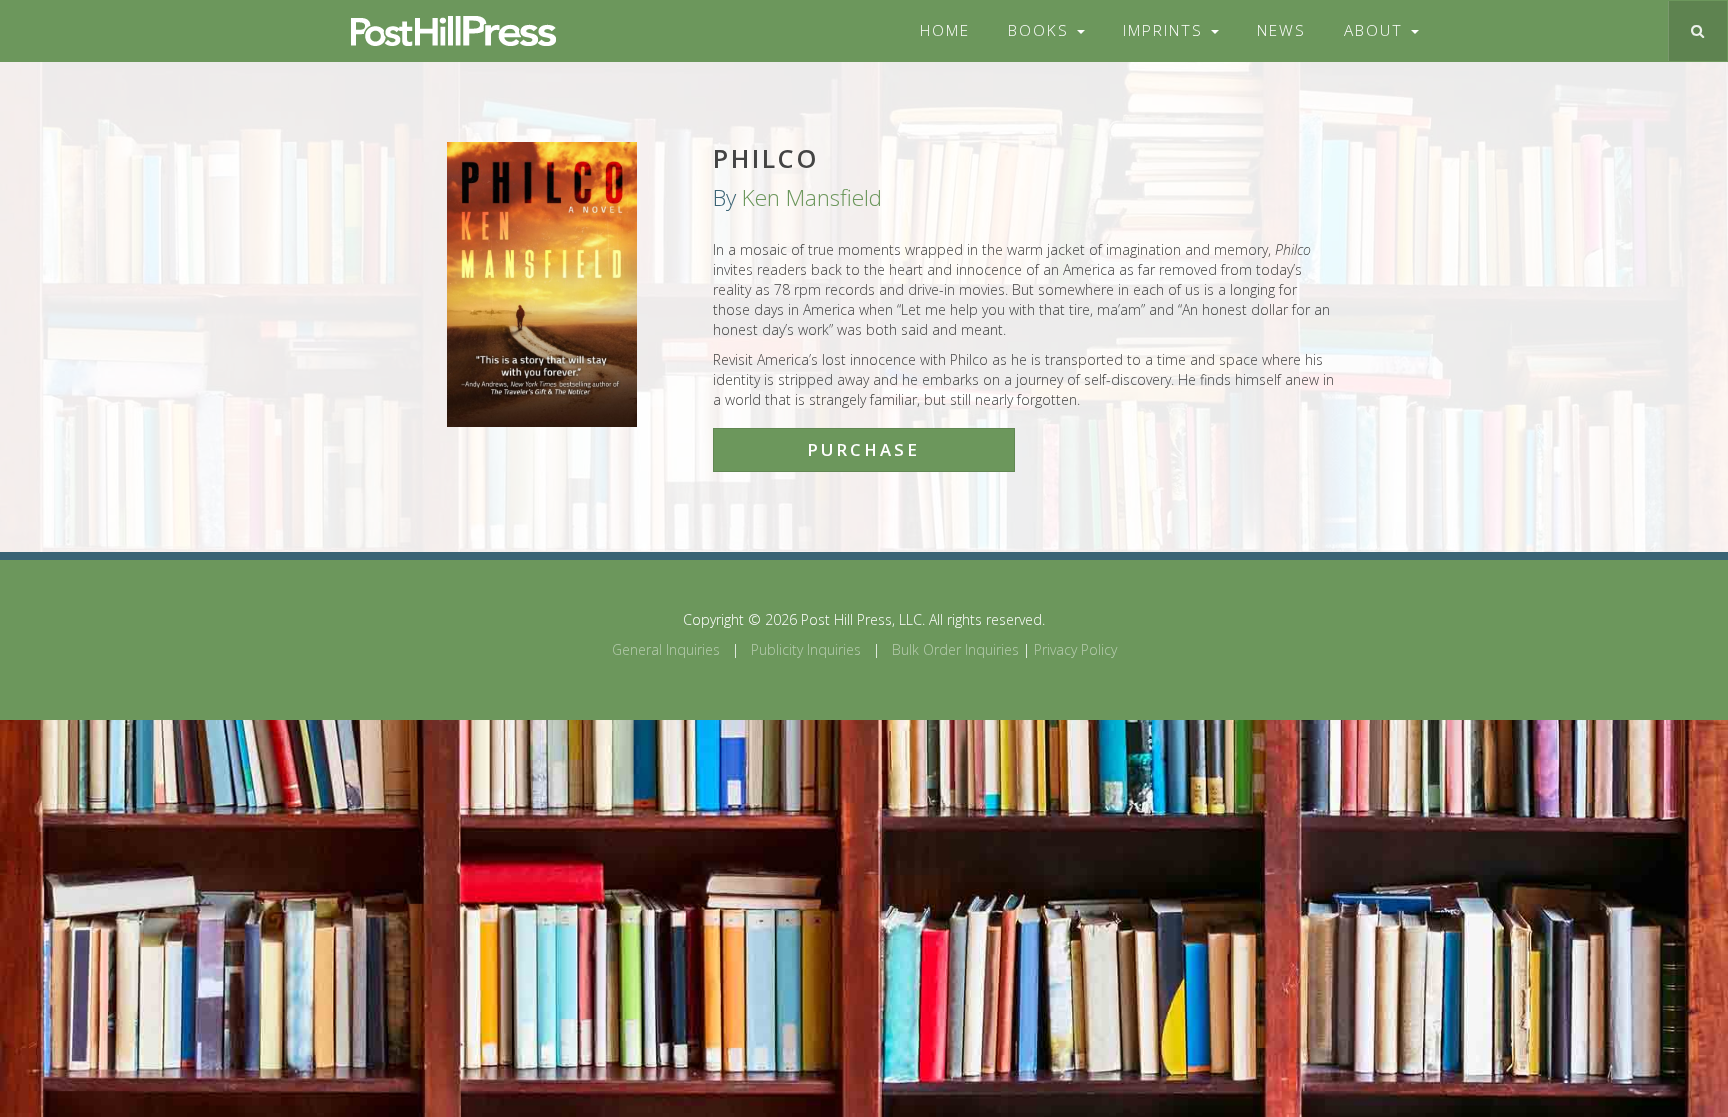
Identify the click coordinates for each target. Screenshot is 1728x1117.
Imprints (1166, 30)
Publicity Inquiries (806, 649)
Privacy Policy (1075, 649)
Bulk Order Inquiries (955, 649)
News (1281, 30)
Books (1041, 30)
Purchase (863, 449)
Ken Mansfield (812, 197)
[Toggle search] (1697, 31)
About (1376, 30)
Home (945, 30)
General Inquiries (666, 649)
